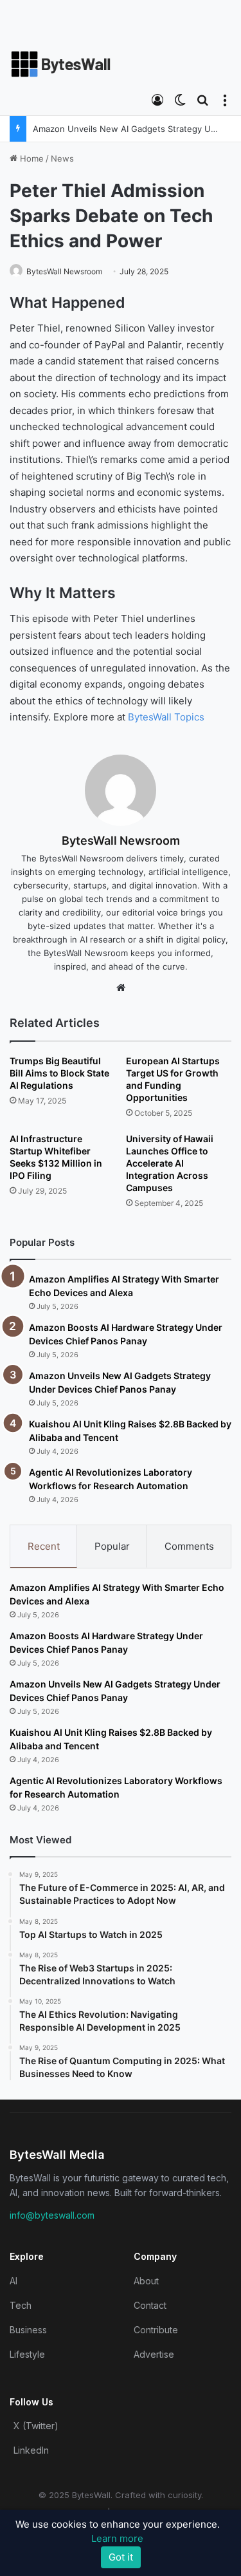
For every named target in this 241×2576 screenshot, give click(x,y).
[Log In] (157, 99)
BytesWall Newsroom (64, 271)
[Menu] (225, 99)
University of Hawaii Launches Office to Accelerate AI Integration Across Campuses (170, 1163)
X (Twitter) (36, 2426)
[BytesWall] (61, 64)
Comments (189, 1546)
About (146, 2281)
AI (13, 2281)
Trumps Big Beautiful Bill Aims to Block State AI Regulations (59, 1073)
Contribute (156, 2330)
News (62, 158)
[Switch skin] (180, 99)
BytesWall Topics (166, 717)
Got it (121, 2557)
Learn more (117, 2538)
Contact (150, 2305)
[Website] (121, 988)
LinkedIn (31, 2450)
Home (31, 158)
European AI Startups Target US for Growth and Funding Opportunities (173, 1079)
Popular (112, 1546)
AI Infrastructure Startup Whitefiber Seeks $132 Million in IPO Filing (56, 1157)
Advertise (154, 2354)
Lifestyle (27, 2354)
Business (28, 2330)
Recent (44, 1546)
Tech (21, 2305)
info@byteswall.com (52, 2215)
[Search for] (202, 99)
